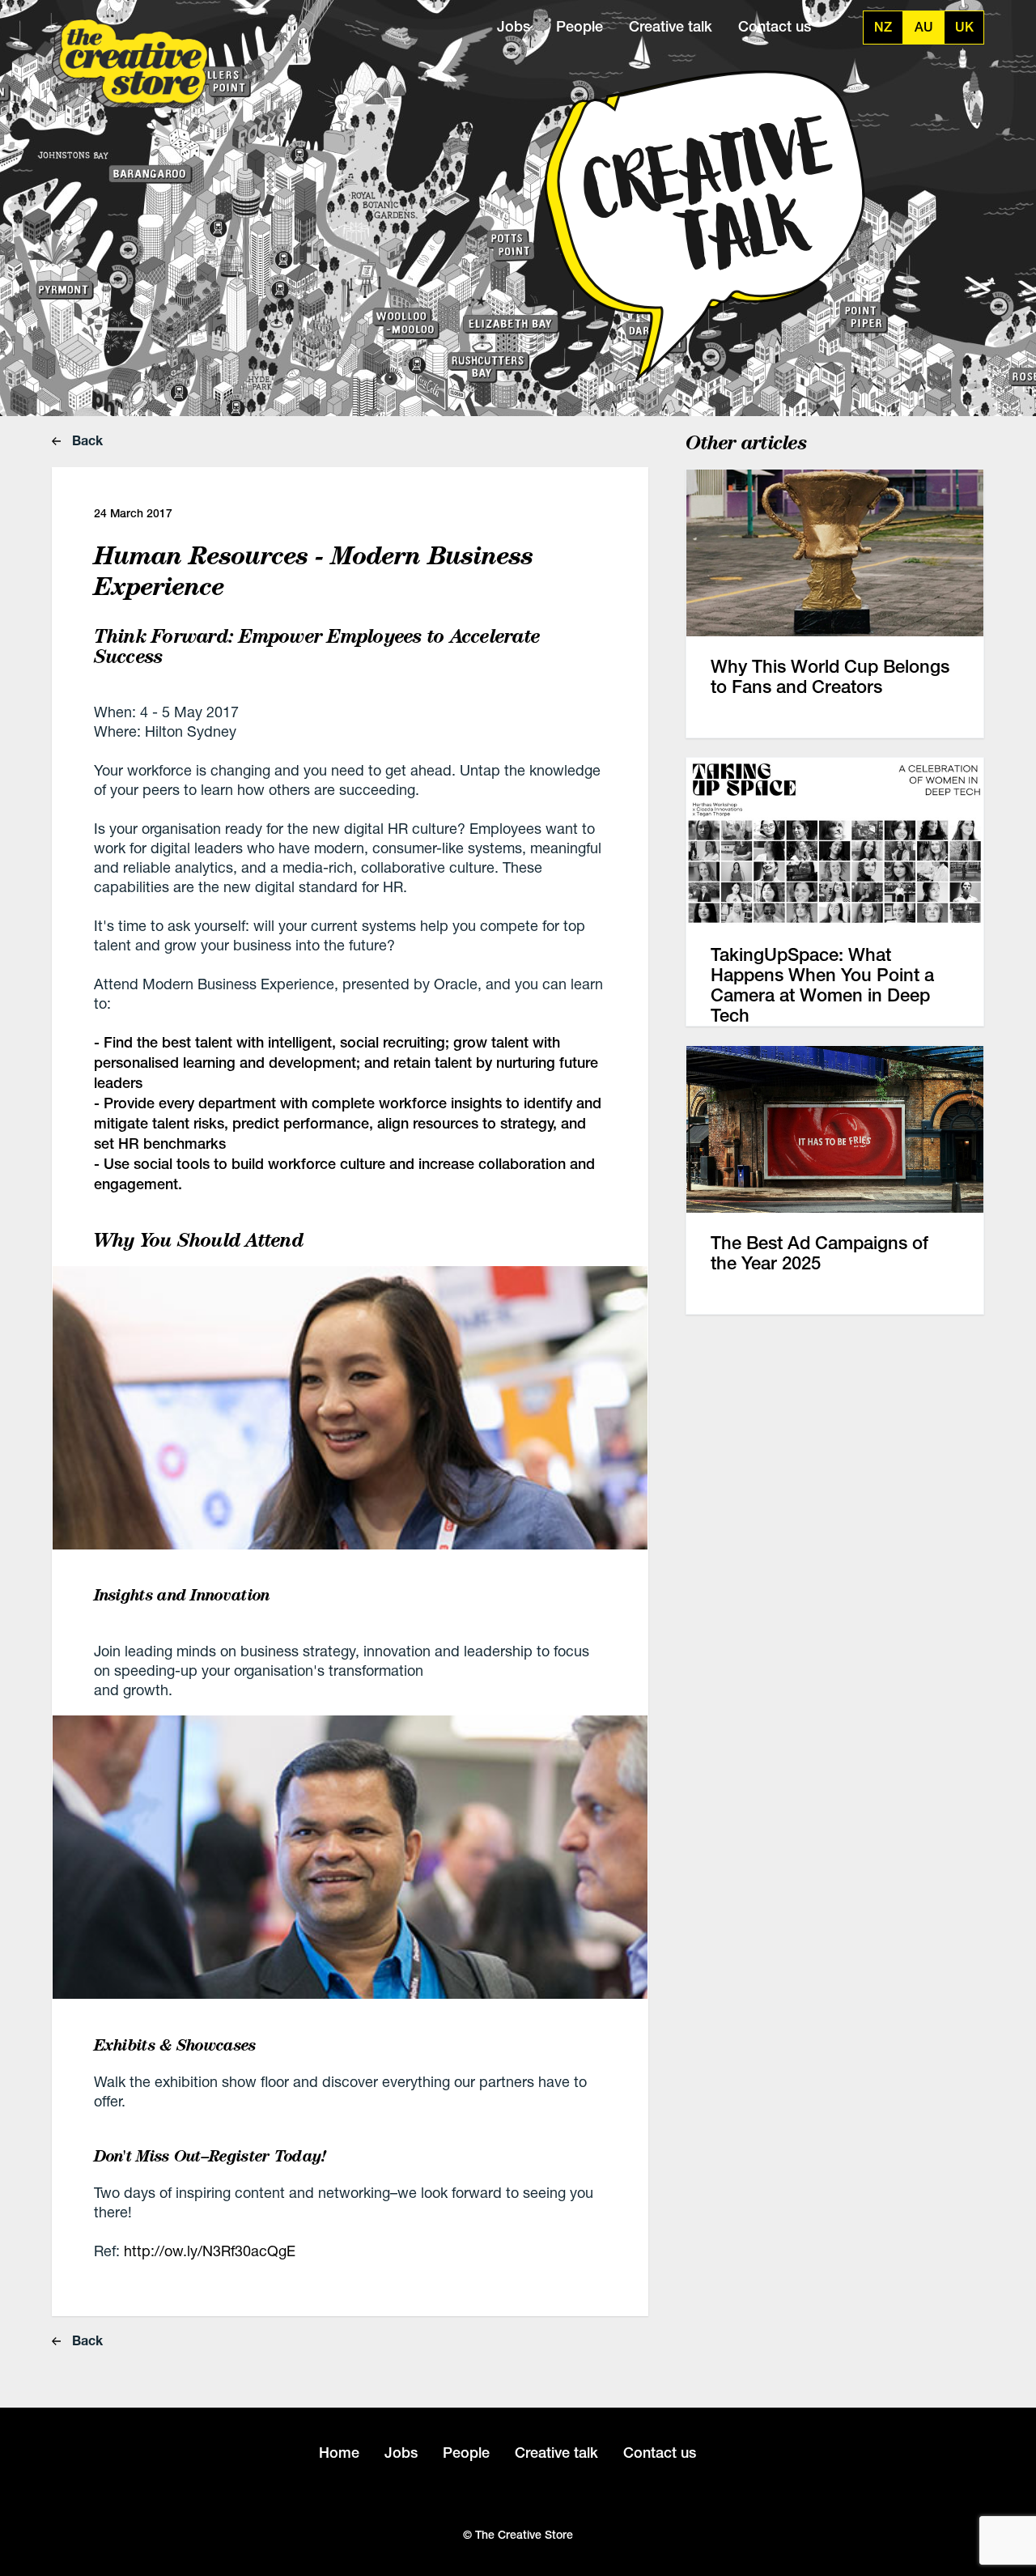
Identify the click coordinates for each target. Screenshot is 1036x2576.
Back (86, 440)
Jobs (514, 26)
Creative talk (671, 26)
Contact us (775, 26)
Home (339, 2453)
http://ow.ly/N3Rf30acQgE (212, 2251)
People (580, 26)
